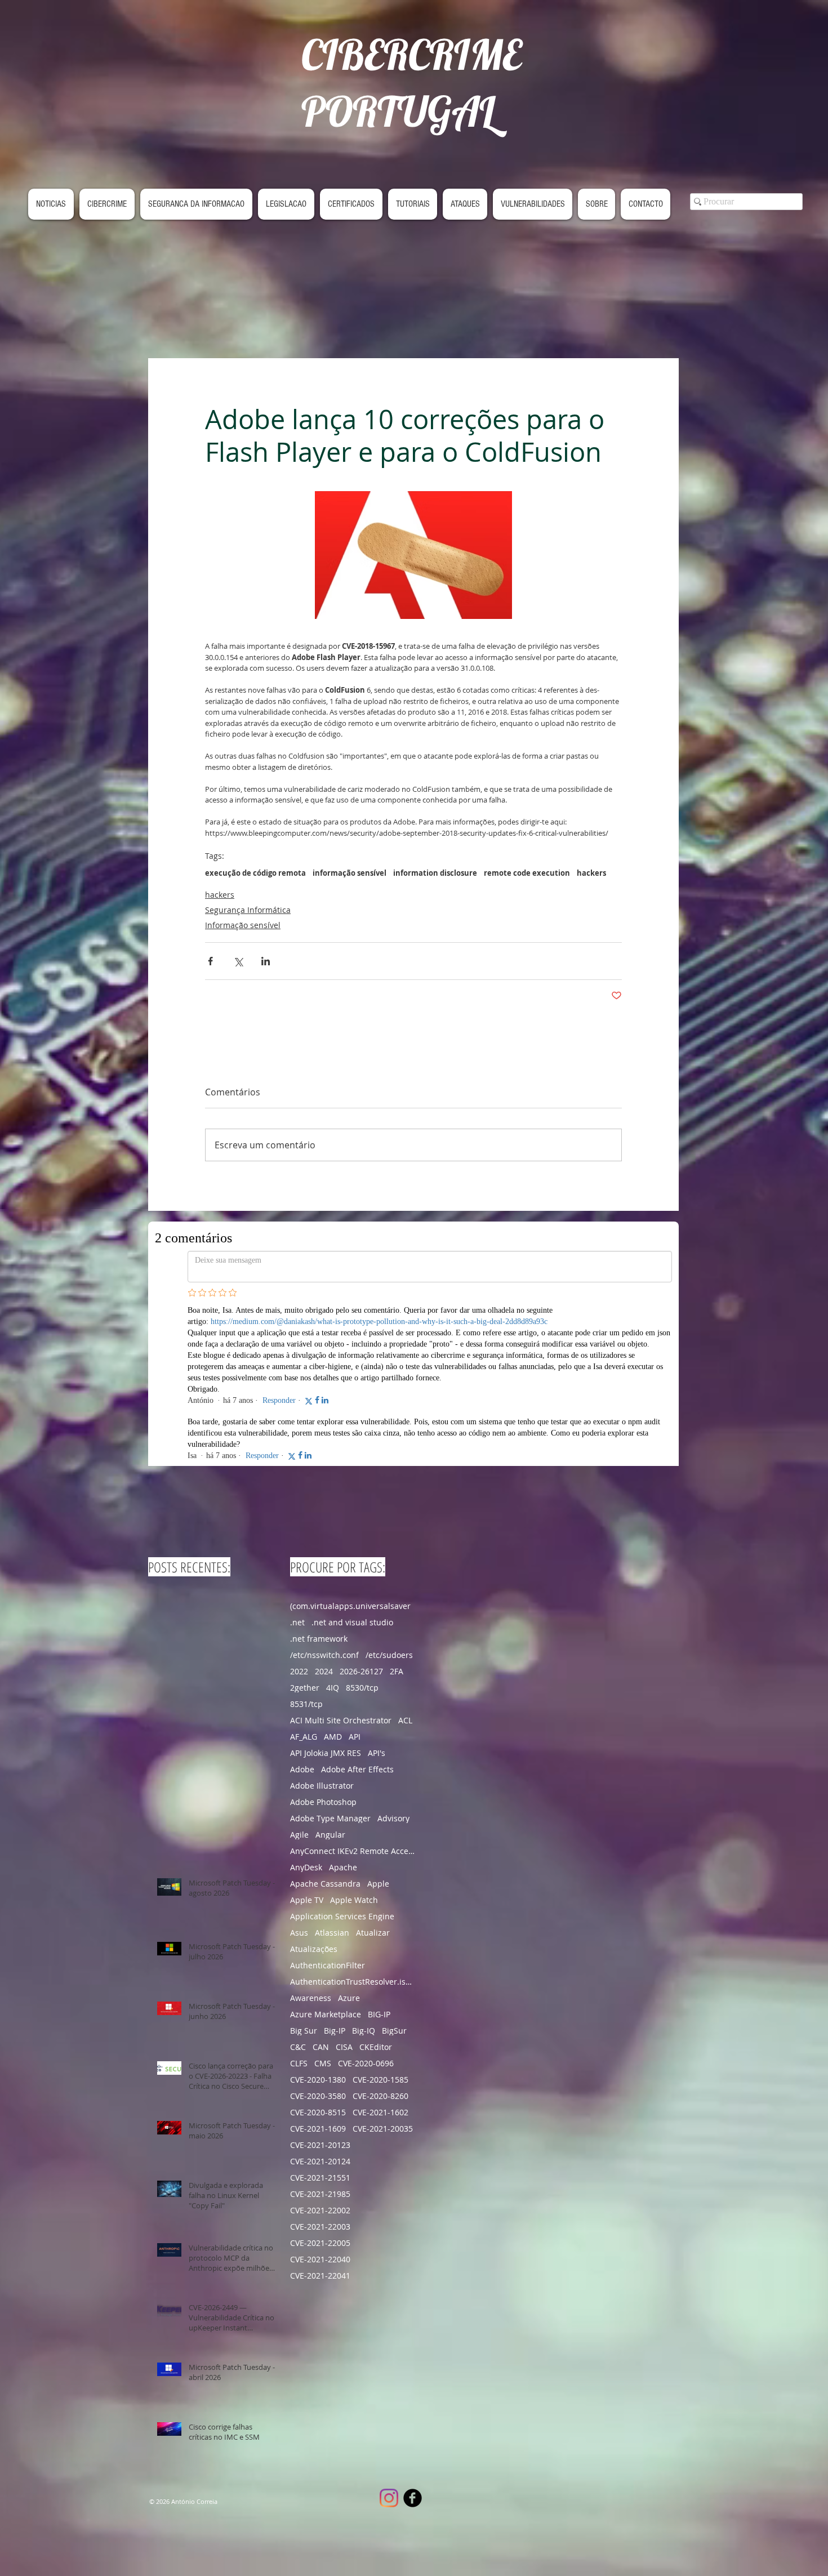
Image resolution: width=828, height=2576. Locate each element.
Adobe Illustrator (322, 1625)
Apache (343, 1706)
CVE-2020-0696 (366, 1902)
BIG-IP (379, 1853)
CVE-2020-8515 (318, 1951)
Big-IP (335, 1869)
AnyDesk (306, 1706)
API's (377, 1592)
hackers (591, 873)
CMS (323, 1902)
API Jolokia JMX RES (326, 1592)
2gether (305, 1527)
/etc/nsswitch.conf (324, 1494)
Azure (349, 1837)
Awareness (311, 1837)
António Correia (194, 2340)
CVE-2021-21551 (320, 2016)
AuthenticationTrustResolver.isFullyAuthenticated (353, 1820)
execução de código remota (255, 873)
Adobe (302, 1608)
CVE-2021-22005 (320, 2082)
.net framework (319, 1478)
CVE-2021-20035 (383, 1967)
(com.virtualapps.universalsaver (350, 1445)
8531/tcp (306, 1543)
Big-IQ (364, 1869)
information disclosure (435, 873)
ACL (405, 1559)
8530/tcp (362, 1527)
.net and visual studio (352, 1461)
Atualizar (373, 1771)
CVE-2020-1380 (318, 1918)
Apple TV (307, 1739)
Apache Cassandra (325, 1722)
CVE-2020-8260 (380, 1935)
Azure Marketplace (326, 1853)
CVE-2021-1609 (318, 1967)
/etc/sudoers (389, 1494)
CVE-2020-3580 (318, 1935)
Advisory (393, 1657)
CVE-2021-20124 (320, 2000)
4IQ (333, 1527)
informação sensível (350, 873)
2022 (299, 1510)
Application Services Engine (342, 1755)
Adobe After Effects (357, 1608)
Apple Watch (354, 1739)
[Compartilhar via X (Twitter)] (238, 961)
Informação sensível (243, 925)
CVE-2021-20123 (320, 1984)
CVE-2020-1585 (380, 1918)
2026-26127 (361, 1510)
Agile (299, 1673)
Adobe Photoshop (323, 1641)
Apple (378, 1722)
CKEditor (376, 1886)
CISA (344, 1886)
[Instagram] (389, 2337)
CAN (321, 1886)
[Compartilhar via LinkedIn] (266, 961)
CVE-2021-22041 (320, 2114)
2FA (397, 1510)
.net (297, 1461)
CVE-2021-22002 (320, 2049)
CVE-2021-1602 (380, 1951)
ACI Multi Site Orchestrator (341, 1559)
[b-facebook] (413, 2337)
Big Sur (304, 1869)
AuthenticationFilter (328, 1804)
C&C (298, 1886)
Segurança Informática (248, 910)
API (355, 1576)
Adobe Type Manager (330, 1657)
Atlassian (332, 1771)
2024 (324, 1510)
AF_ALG (304, 1576)
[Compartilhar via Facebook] (210, 961)
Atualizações (314, 1788)
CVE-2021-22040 (320, 2098)
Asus (299, 1771)
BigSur (394, 1869)
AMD (333, 1576)
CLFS (299, 1902)
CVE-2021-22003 (320, 2065)
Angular (330, 1673)
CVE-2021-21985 (320, 2033)
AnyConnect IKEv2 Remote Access (353, 1690)
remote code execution (527, 873)
